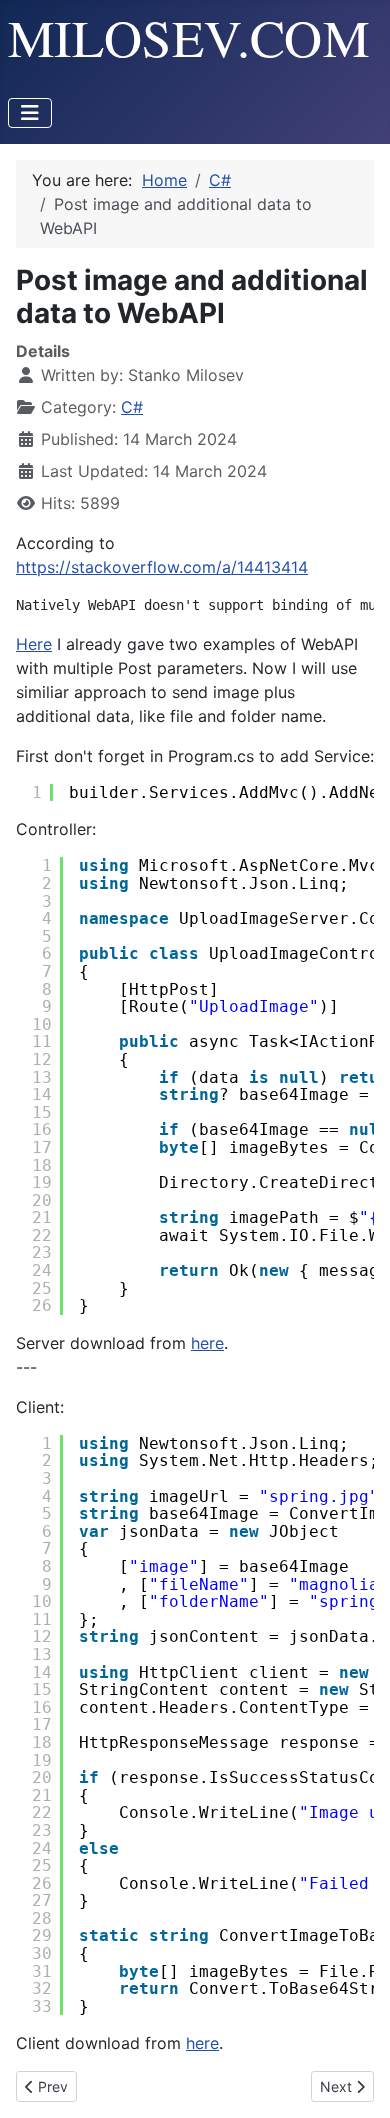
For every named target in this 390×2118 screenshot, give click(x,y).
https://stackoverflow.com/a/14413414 (162, 567)
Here (34, 644)
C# (132, 407)
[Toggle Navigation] (30, 113)
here (207, 1343)
